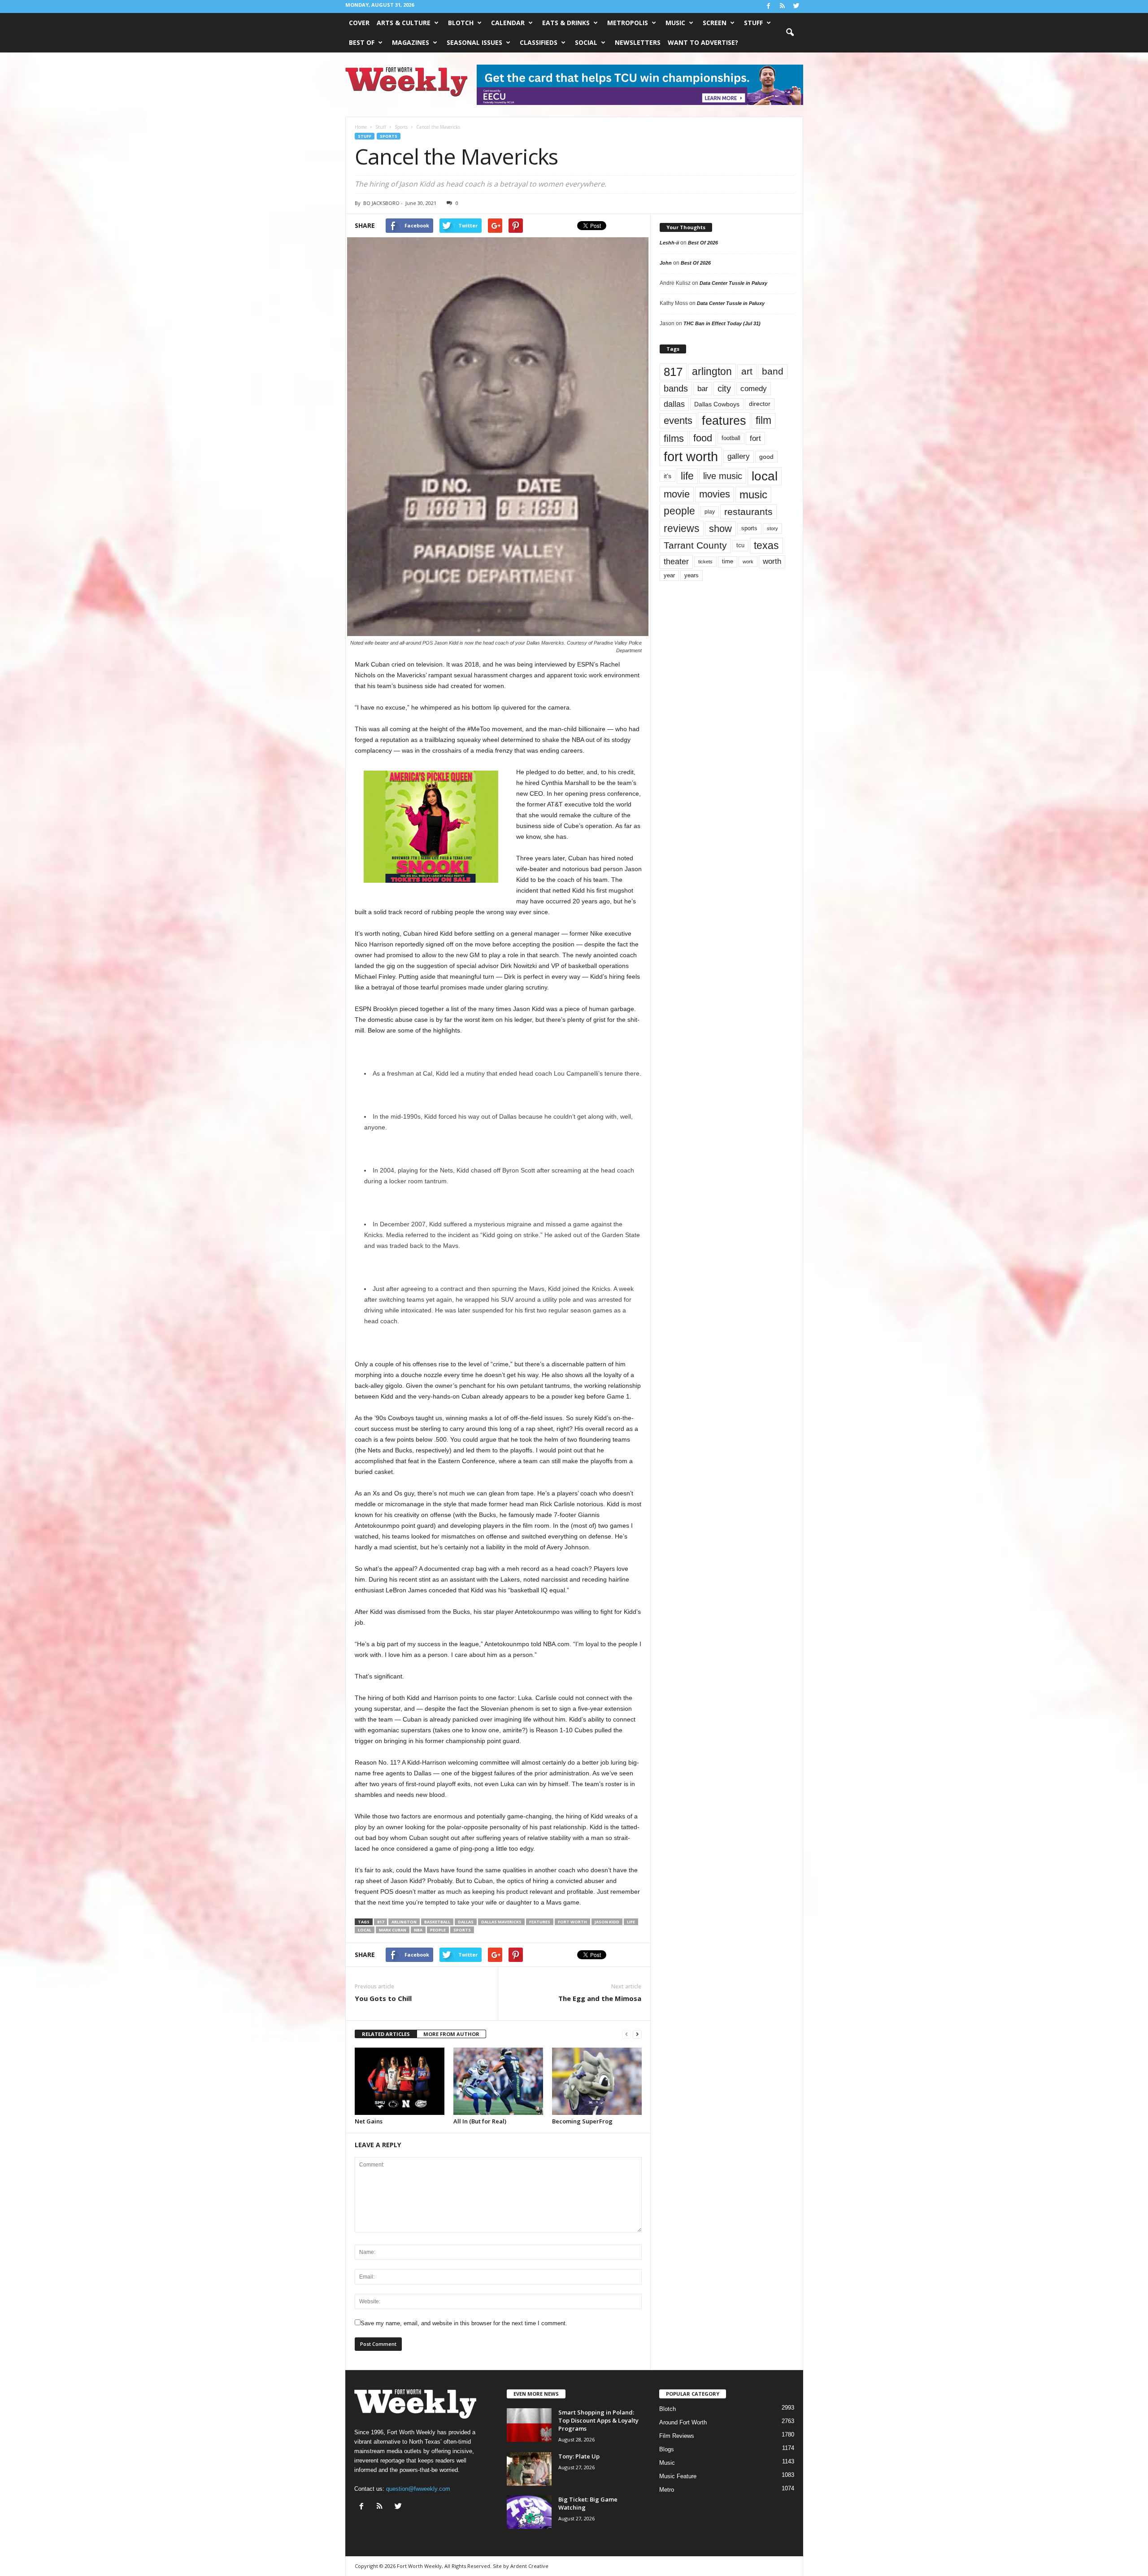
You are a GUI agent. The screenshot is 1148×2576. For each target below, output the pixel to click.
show (720, 529)
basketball (437, 1922)
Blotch (461, 23)
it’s (667, 476)
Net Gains (369, 2121)
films (674, 438)
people (438, 1930)
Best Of (362, 42)
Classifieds (539, 42)
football (731, 438)
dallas (466, 1922)
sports (462, 1930)
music (753, 495)
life (631, 1922)
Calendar (508, 23)
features (540, 1922)
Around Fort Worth (683, 2422)
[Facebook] (769, 7)
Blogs (667, 2449)
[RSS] (783, 7)
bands (676, 388)
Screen (715, 23)
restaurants (748, 512)
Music (675, 23)
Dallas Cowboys (717, 404)
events (678, 421)
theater (676, 561)
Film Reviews (677, 2436)
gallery (739, 456)
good (766, 457)
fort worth (572, 1922)
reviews (682, 528)
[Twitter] (796, 7)
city (724, 388)
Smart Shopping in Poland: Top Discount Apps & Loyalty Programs (598, 2420)
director (760, 404)
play (710, 512)
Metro (667, 2490)
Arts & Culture (404, 23)
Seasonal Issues (474, 42)
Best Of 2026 (703, 243)
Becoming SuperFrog (582, 2121)
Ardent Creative (529, 2566)
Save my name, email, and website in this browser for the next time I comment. (464, 2323)
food (703, 438)
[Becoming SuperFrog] (597, 2081)
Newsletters (638, 42)
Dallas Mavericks (501, 1922)
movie (677, 494)
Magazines (411, 42)
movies (715, 494)
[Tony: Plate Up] (529, 2469)
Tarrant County (695, 545)
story (772, 528)
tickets (705, 562)
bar (703, 389)
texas (766, 545)
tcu (740, 545)
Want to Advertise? (703, 42)
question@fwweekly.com (418, 2489)
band (773, 371)
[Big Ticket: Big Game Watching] (529, 2512)
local (365, 1930)
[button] (790, 33)
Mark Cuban (393, 1930)
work (748, 562)
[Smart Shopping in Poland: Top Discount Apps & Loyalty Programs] (529, 2425)
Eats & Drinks (566, 23)
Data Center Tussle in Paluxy (733, 283)
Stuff (753, 23)
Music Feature (678, 2476)
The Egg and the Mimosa (600, 1998)
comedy (754, 388)
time (728, 561)
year (669, 575)
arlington (404, 1922)
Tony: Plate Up (579, 2456)
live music (723, 476)
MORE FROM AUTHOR (451, 2034)
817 (380, 1922)
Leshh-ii (669, 243)
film (763, 421)
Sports (389, 136)
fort (755, 438)
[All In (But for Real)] (498, 2081)
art (747, 371)
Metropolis (628, 23)
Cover (359, 23)
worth (772, 561)
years (691, 575)
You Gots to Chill (383, 1998)
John (666, 263)
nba (418, 1930)
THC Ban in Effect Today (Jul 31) (722, 323)
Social (586, 42)
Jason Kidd (607, 1922)
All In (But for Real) (480, 2121)
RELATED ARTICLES (386, 2034)
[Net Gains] (400, 2081)
